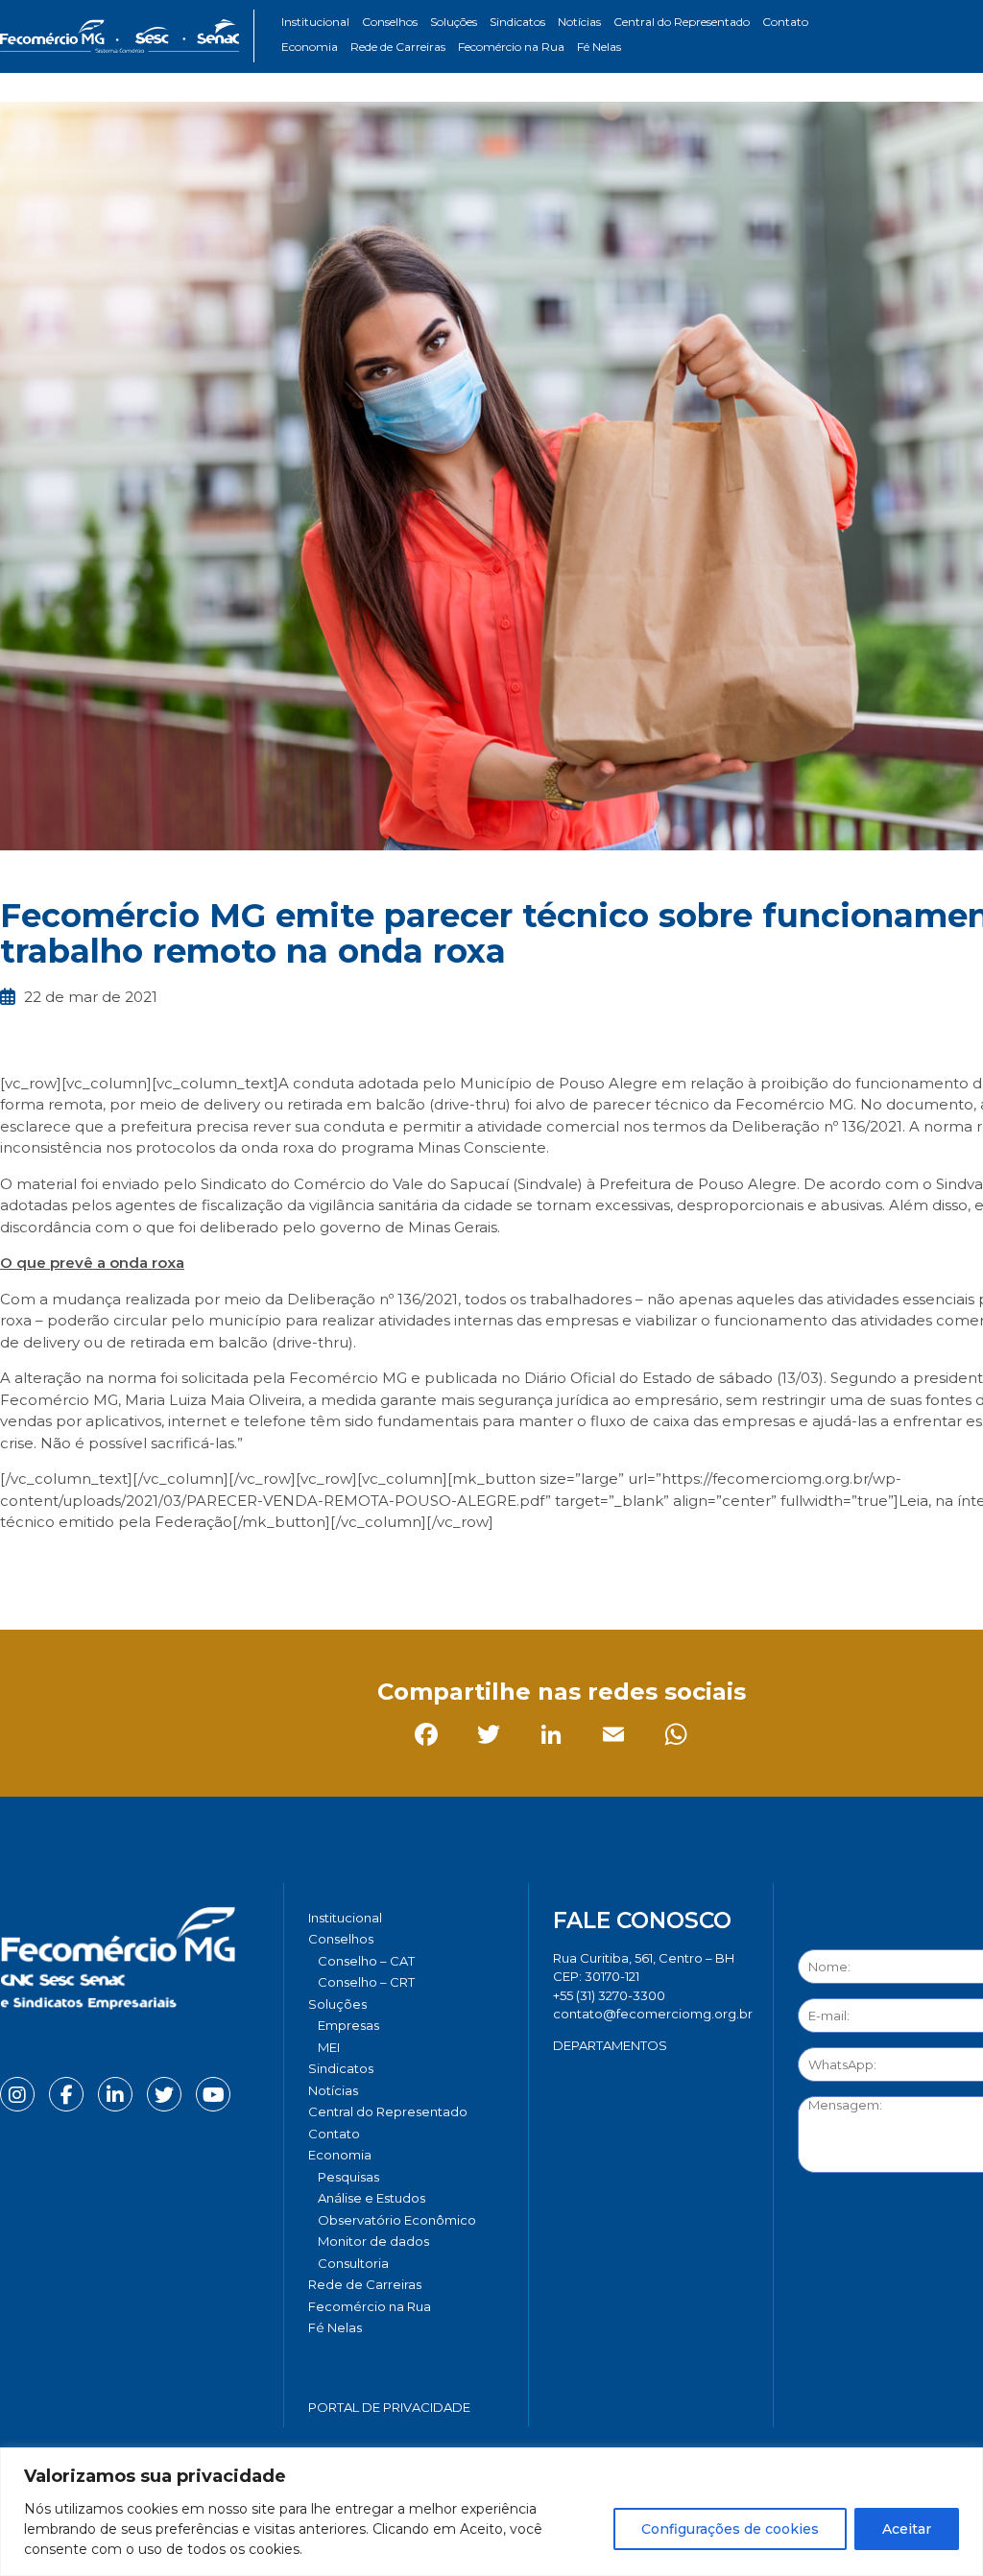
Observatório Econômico (397, 2220)
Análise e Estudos (372, 2198)
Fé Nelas (599, 47)
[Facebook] (19, 1565)
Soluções (454, 22)
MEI (329, 2047)
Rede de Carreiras (398, 47)
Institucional (315, 22)
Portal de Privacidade (389, 2407)
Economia (310, 47)
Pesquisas (348, 2177)
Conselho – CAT (366, 1961)
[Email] (206, 1565)
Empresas (348, 2025)
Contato (785, 22)
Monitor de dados (373, 2241)
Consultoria (353, 2263)
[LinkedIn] (144, 1565)
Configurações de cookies (730, 2529)
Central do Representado (682, 22)
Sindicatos (517, 22)
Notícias (579, 22)
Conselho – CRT (366, 1982)
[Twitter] (81, 1565)
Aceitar (907, 2529)
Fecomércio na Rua (511, 47)
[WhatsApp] (268, 1565)
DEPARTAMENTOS (610, 2045)
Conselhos (390, 22)
